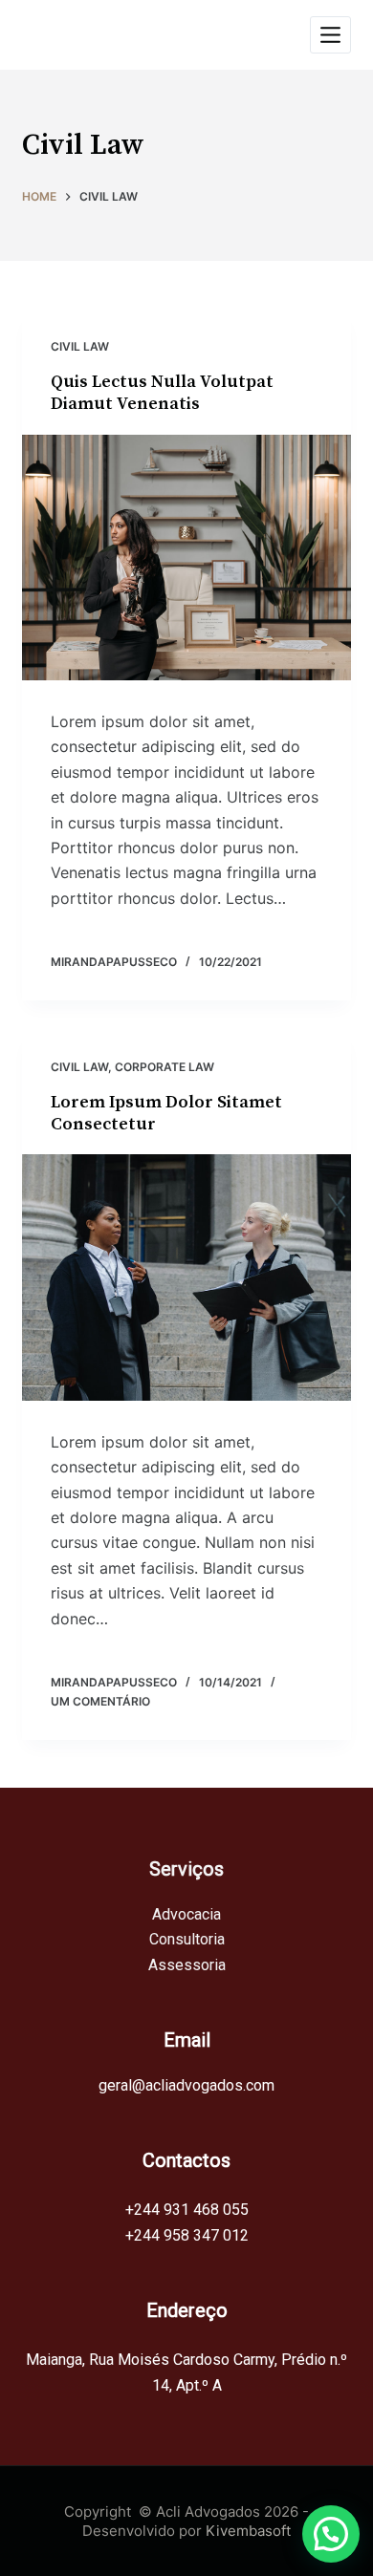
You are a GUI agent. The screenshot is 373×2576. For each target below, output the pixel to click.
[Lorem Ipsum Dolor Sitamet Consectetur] (186, 1277)
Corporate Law (165, 1067)
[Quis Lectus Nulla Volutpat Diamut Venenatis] (186, 558)
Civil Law (80, 346)
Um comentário (100, 1701)
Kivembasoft (248, 2531)
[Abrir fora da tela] (330, 35)
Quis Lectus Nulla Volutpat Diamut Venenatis (162, 393)
